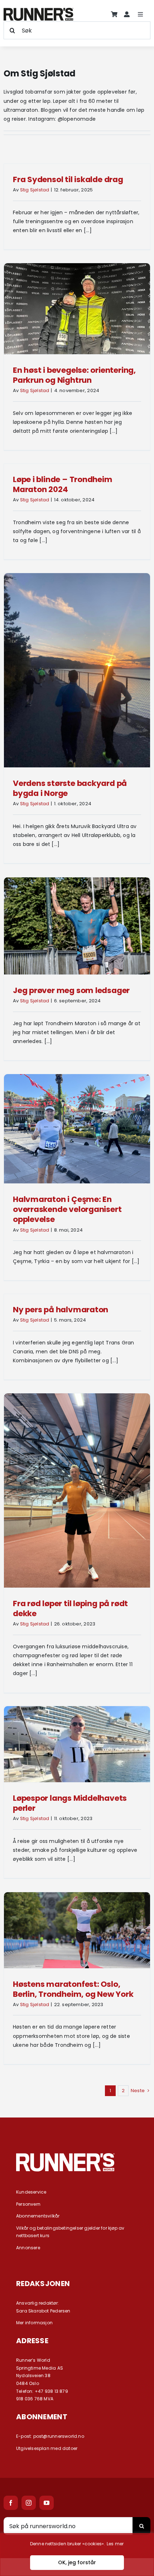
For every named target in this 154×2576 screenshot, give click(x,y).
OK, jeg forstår (77, 2562)
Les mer (115, 2544)
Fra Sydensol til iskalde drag (68, 179)
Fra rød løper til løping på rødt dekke (70, 1608)
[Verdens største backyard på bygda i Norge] (77, 670)
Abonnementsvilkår (38, 2216)
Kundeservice (31, 2192)
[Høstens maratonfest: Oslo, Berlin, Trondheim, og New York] (77, 1930)
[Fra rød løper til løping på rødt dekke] (77, 1490)
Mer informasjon (34, 2323)
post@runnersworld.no (59, 2436)
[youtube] (47, 2503)
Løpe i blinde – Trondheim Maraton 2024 (63, 484)
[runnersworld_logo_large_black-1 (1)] (38, 10)
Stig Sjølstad (35, 190)
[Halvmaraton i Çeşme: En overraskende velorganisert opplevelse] (77, 1129)
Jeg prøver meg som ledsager (71, 990)
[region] (77, 2555)
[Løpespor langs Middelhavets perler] (77, 1744)
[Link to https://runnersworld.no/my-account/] (127, 14)
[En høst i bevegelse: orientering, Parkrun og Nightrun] (77, 309)
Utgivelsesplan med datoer (47, 2448)
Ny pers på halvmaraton (61, 1310)
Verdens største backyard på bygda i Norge (70, 788)
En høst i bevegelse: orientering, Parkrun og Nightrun (74, 375)
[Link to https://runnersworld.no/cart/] (114, 14)
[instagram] (29, 2503)
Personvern (28, 2204)
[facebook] (11, 2503)
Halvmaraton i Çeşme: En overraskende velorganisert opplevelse (67, 1209)
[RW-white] (65, 2156)
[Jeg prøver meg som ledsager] (77, 926)
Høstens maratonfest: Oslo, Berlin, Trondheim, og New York (73, 1989)
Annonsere (28, 2248)
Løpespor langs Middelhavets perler (70, 1803)
